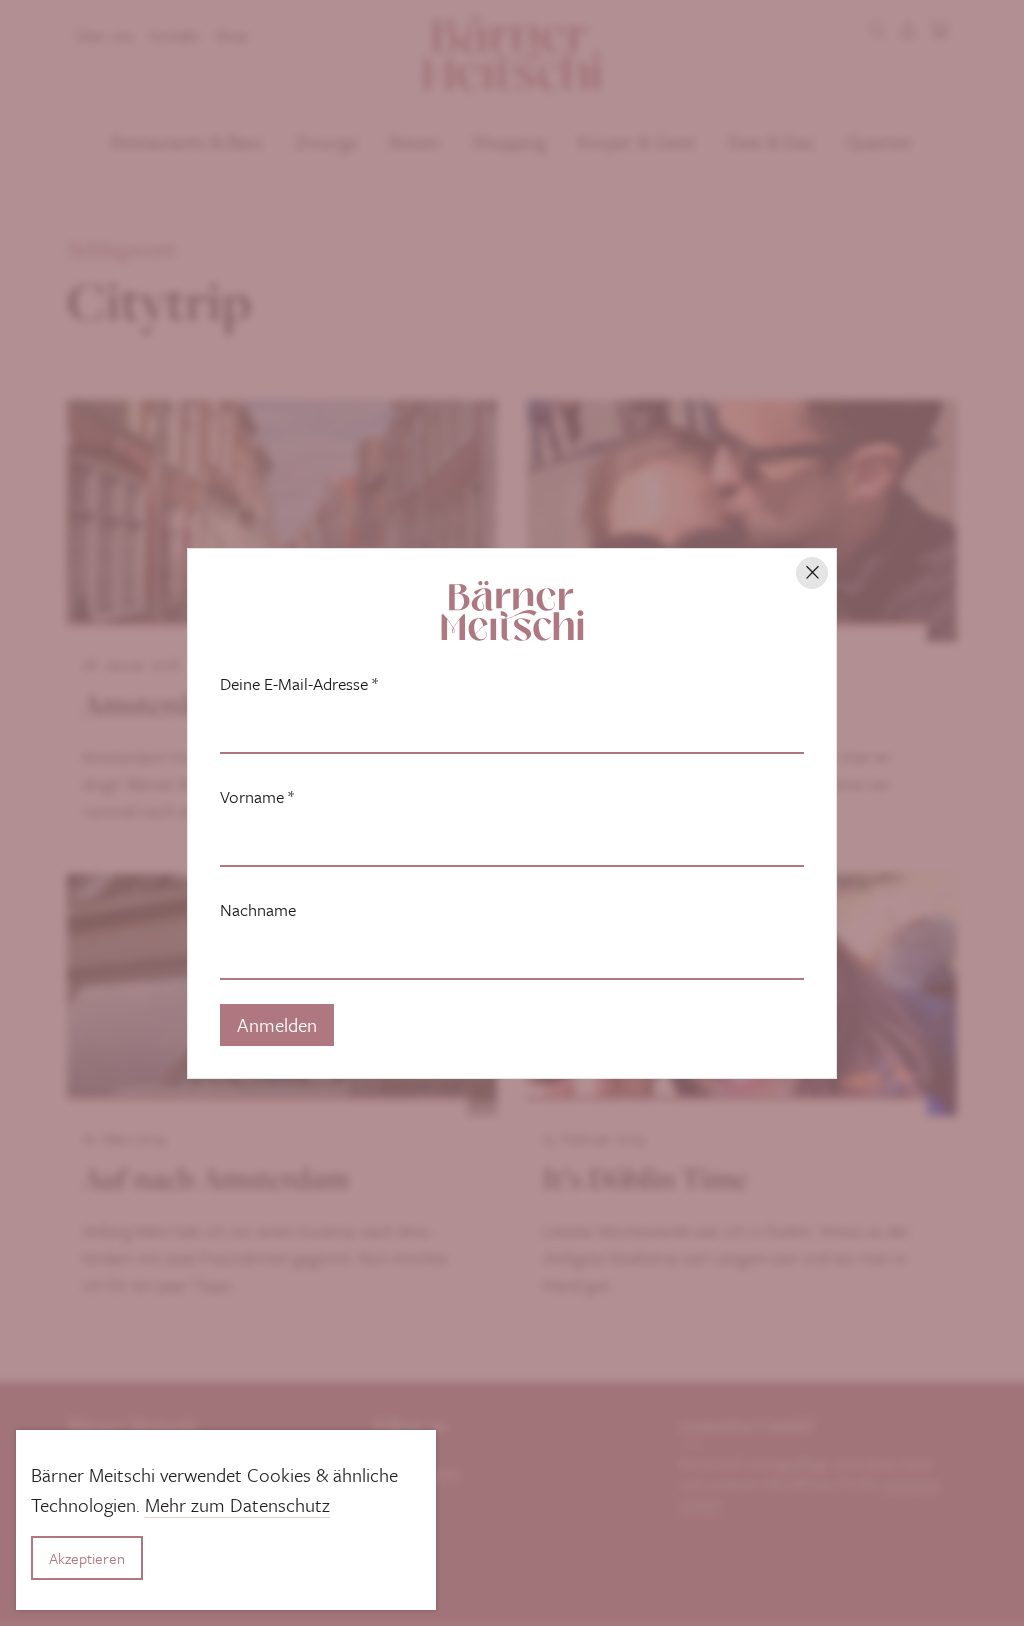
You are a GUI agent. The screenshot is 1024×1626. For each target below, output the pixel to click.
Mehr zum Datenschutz (237, 1504)
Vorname (257, 797)
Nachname (258, 910)
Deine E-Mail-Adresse (299, 684)
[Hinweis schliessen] (812, 573)
